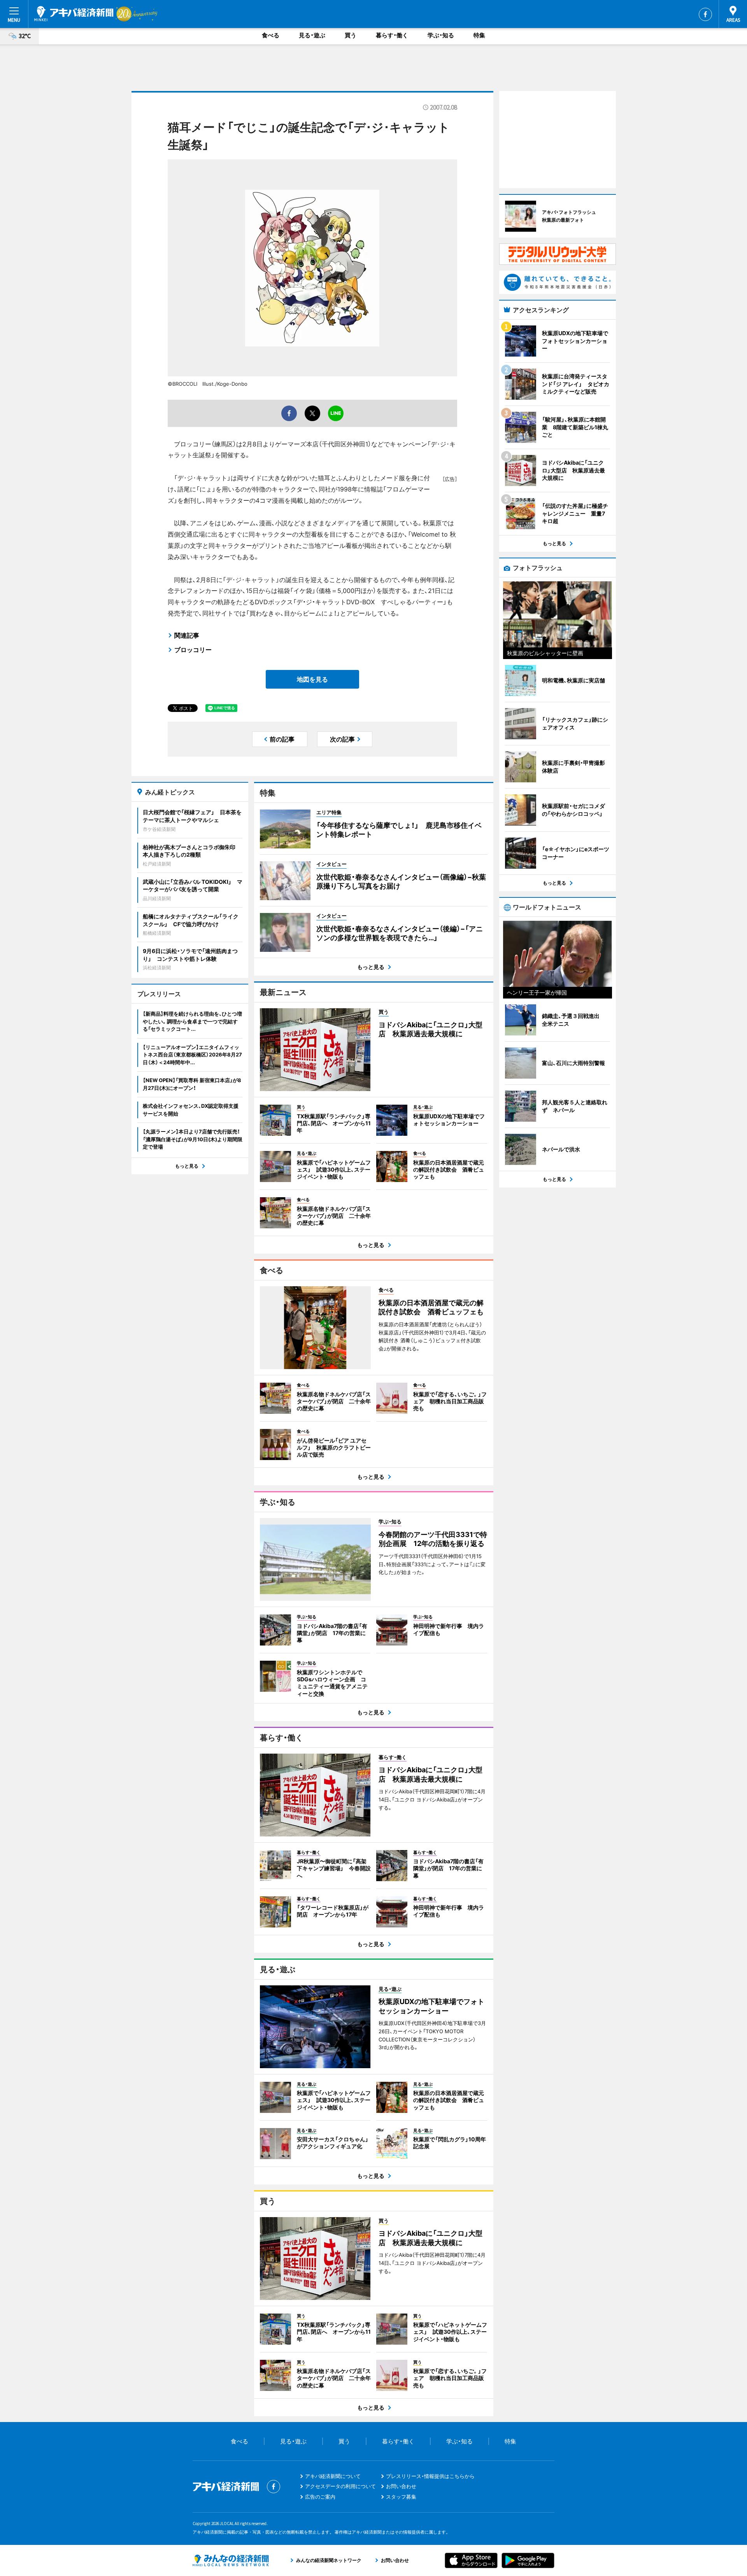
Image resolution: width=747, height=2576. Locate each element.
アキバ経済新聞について (333, 2476)
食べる (271, 35)
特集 (479, 35)
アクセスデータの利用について (340, 2486)
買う (351, 35)
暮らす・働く (392, 35)
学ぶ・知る (441, 35)
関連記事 (187, 635)
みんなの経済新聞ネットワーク (231, 2560)
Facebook (705, 14)
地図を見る (312, 679)
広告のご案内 (320, 2497)
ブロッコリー (193, 650)
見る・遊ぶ (312, 35)
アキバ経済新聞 (74, 14)
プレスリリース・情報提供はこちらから (430, 2476)
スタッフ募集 (401, 2497)
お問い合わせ (401, 2486)
